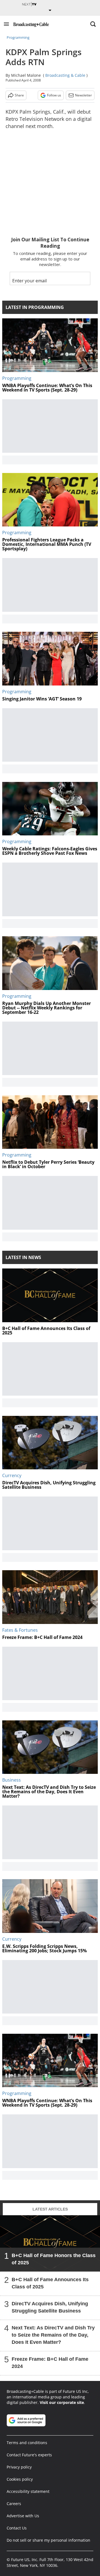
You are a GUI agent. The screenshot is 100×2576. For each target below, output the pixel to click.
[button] (6, 24)
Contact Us (17, 2528)
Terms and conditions (27, 2443)
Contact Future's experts (29, 2455)
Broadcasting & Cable (65, 75)
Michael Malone (26, 75)
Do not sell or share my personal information (48, 2540)
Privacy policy (19, 2467)
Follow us (54, 95)
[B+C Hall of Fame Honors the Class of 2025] (50, 2243)
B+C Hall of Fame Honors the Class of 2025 (54, 2259)
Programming (18, 37)
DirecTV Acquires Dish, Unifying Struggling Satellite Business (50, 2307)
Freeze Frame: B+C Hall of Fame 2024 (50, 2363)
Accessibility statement (28, 2491)
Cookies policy (20, 2479)
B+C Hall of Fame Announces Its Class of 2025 (50, 2283)
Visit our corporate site (62, 2402)
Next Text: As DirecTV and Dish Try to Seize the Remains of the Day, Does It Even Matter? (53, 2335)
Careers (14, 2504)
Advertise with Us (23, 2516)
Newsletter (83, 95)
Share (19, 95)
